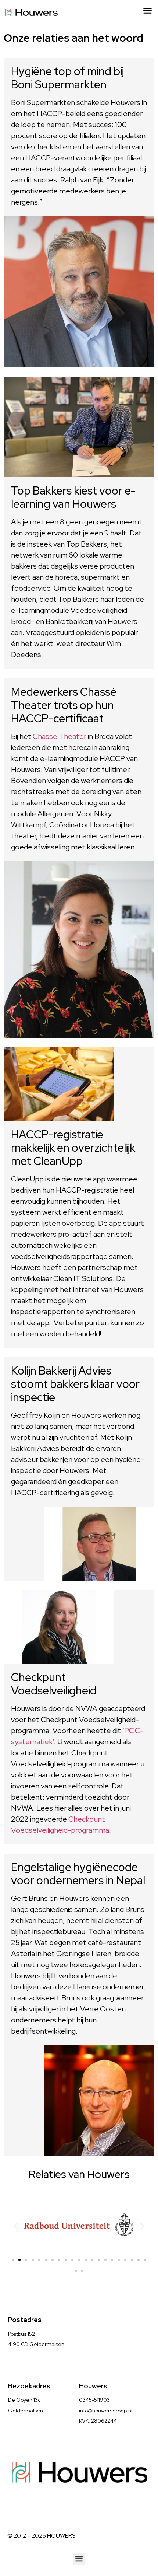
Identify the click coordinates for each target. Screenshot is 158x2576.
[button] (148, 11)
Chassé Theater (60, 736)
